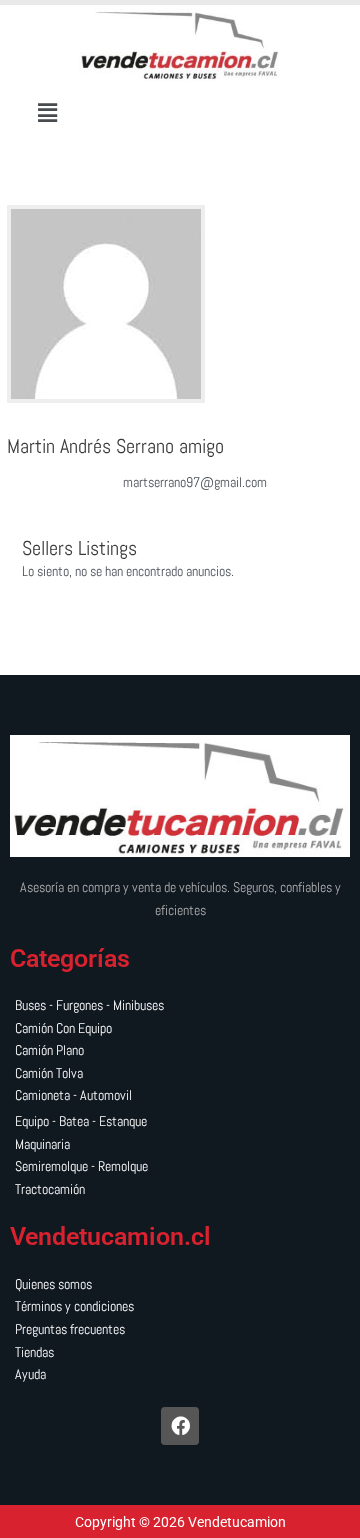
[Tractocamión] (180, 1190)
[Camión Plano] (180, 1051)
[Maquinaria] (180, 1145)
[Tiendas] (180, 1353)
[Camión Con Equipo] (180, 1029)
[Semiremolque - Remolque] (180, 1167)
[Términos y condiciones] (180, 1307)
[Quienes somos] (180, 1285)
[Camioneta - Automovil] (180, 1096)
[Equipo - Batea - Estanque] (180, 1122)
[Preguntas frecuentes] (180, 1330)
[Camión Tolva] (180, 1074)
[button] (48, 112)
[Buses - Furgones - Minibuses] (180, 1006)
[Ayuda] (180, 1375)
